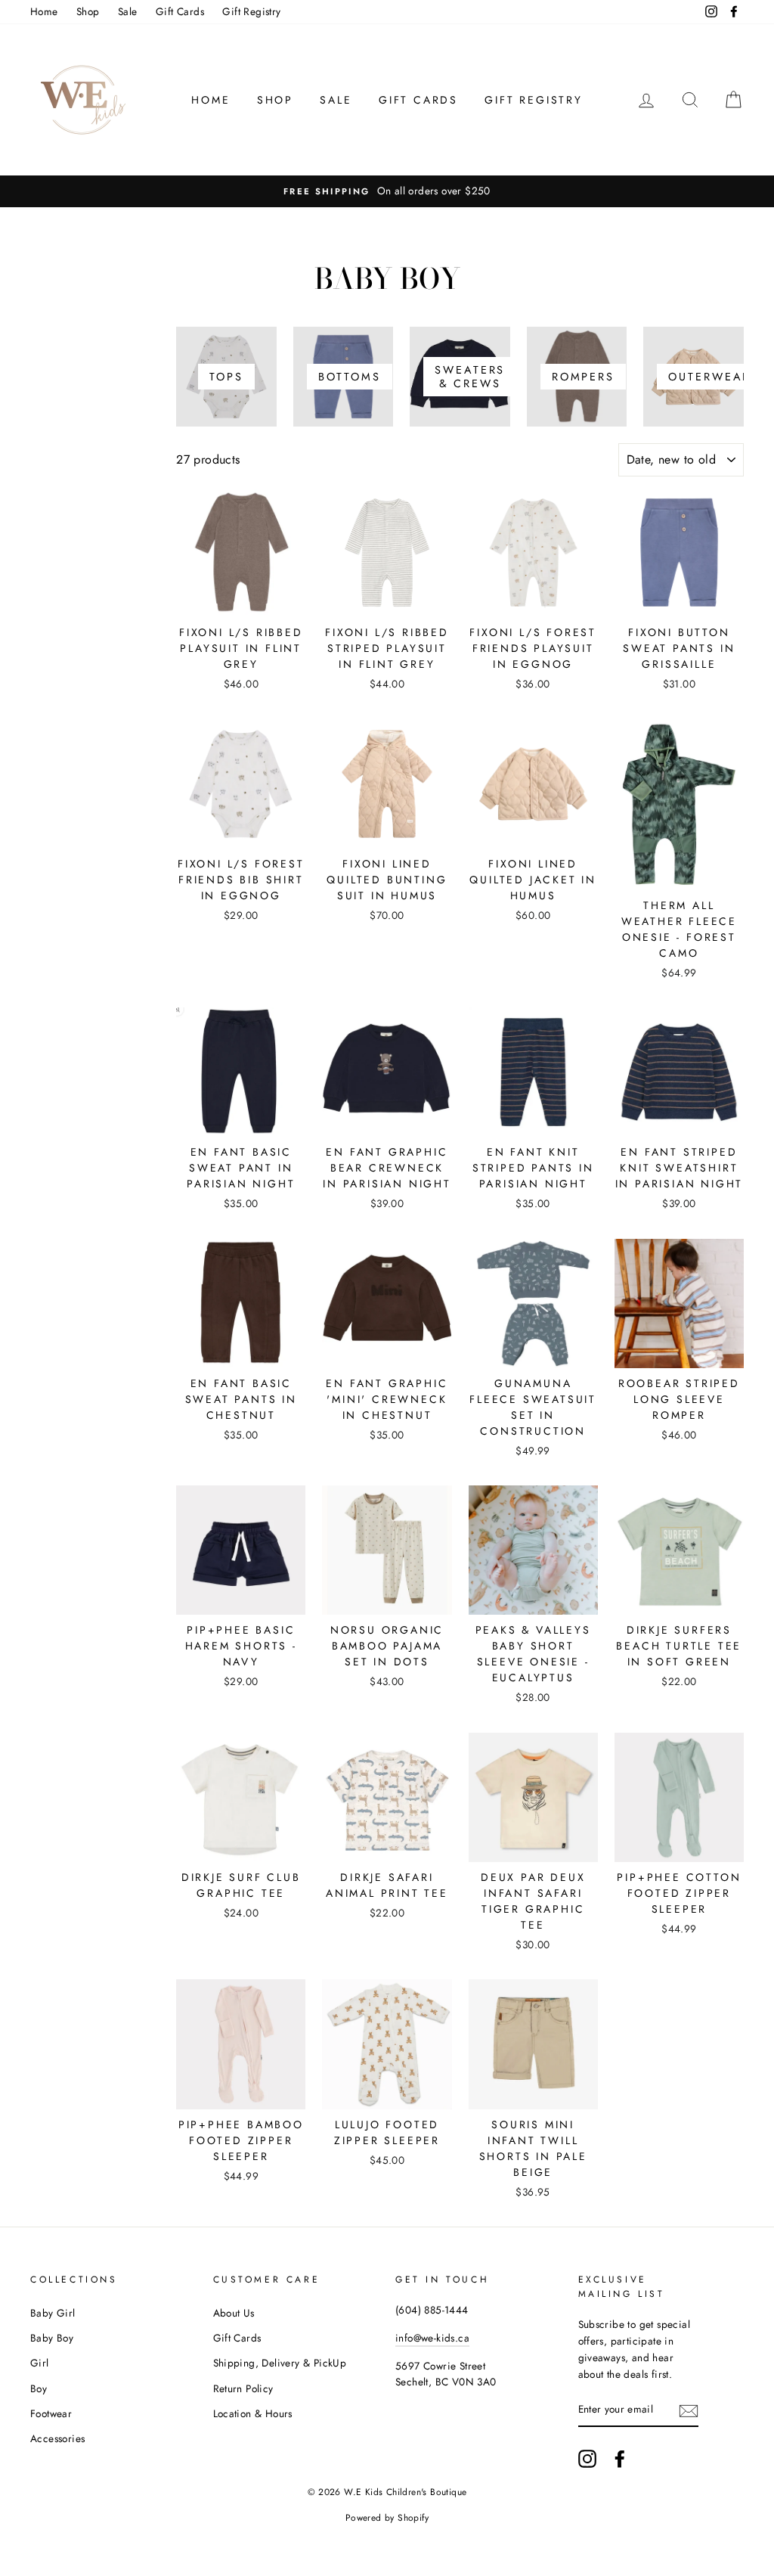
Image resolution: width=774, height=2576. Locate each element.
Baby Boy (52, 2338)
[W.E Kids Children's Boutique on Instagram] (587, 2459)
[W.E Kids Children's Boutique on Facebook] (620, 2459)
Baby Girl (53, 2313)
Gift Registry (251, 11)
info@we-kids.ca (432, 2338)
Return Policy (243, 2388)
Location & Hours (253, 2413)
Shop (88, 11)
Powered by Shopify (387, 2518)
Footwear (51, 2413)
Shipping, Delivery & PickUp (280, 2363)
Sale (128, 11)
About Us (234, 2313)
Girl (40, 2363)
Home (44, 11)
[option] (387, 191)
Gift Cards (180, 11)
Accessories (57, 2438)
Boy (39, 2388)
